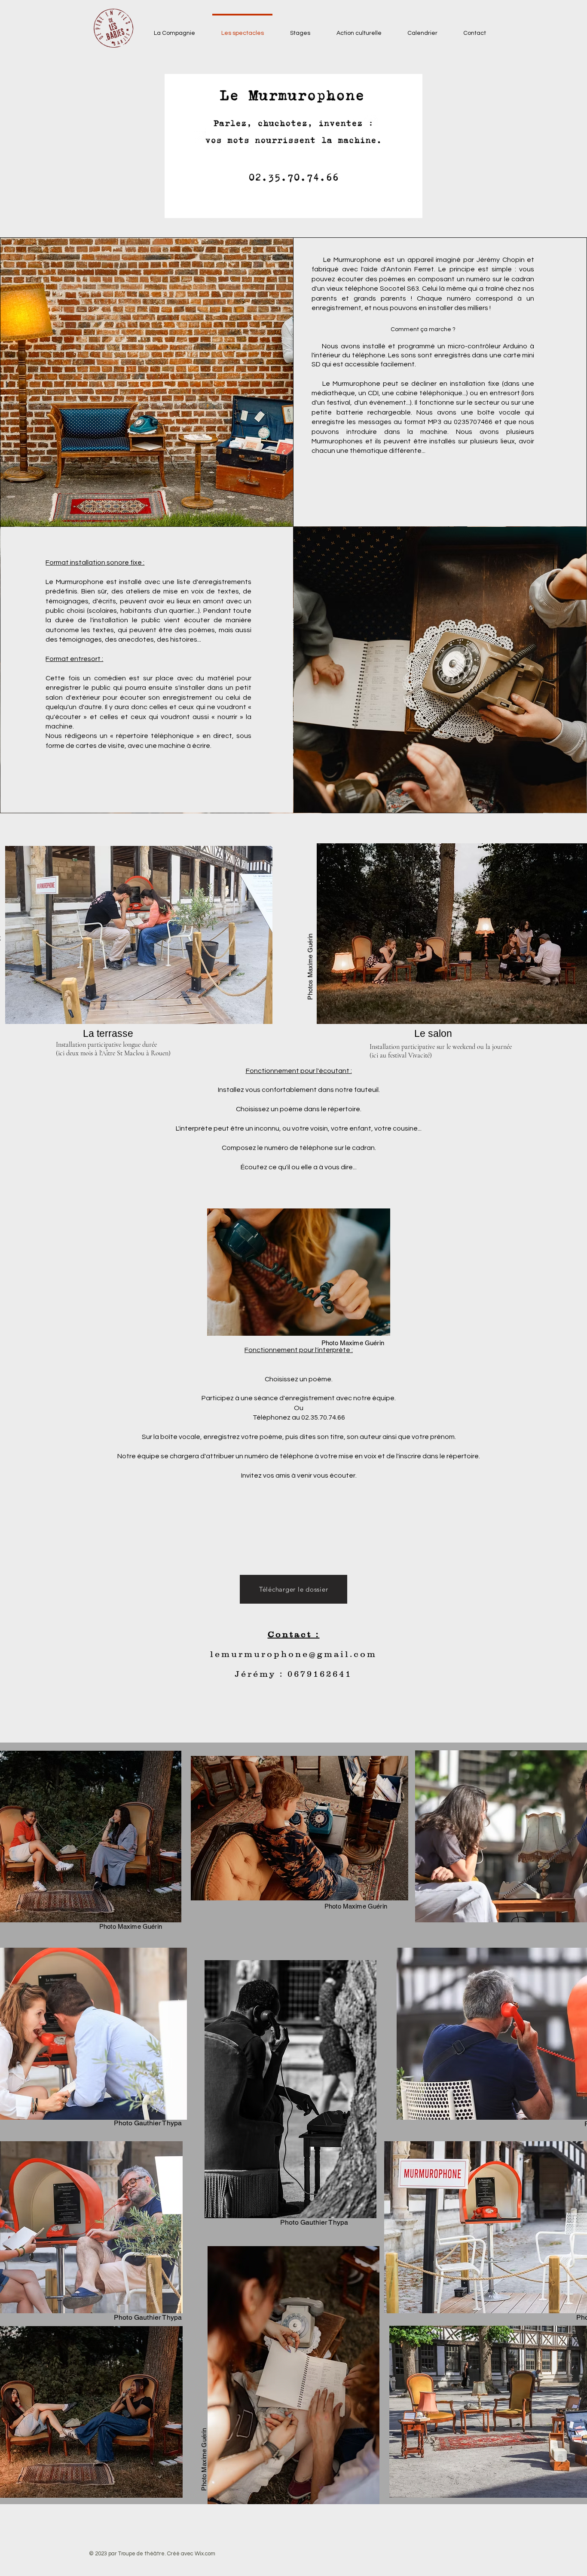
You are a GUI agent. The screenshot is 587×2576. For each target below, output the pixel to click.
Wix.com (205, 2554)
